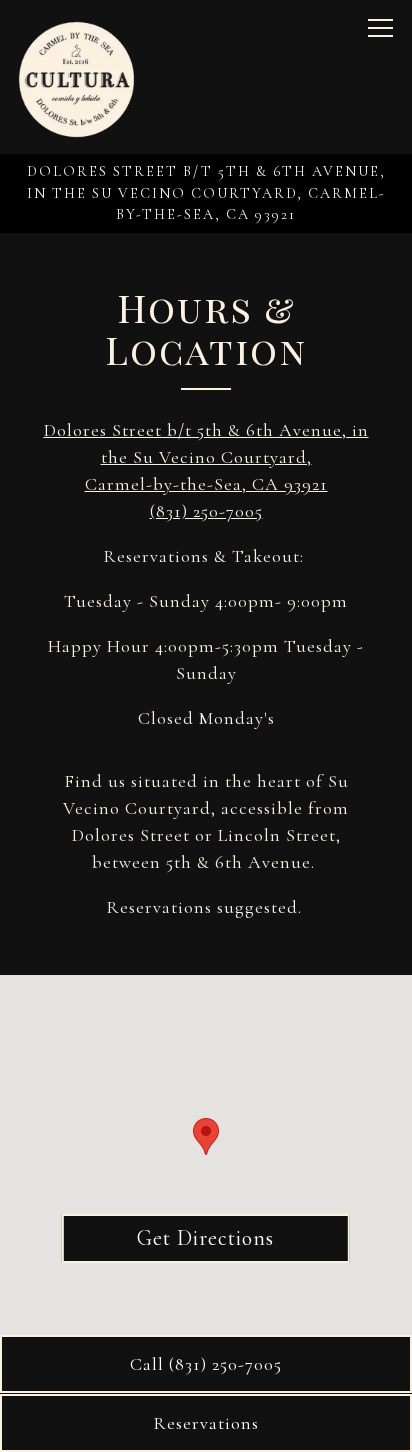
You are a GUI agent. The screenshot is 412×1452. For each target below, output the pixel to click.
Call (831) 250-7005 (206, 1364)
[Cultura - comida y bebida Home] (77, 77)
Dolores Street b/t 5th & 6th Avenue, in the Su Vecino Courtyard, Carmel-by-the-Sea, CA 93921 (206, 457)
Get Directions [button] (205, 1238)
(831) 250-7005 (206, 511)
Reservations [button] (206, 1423)
